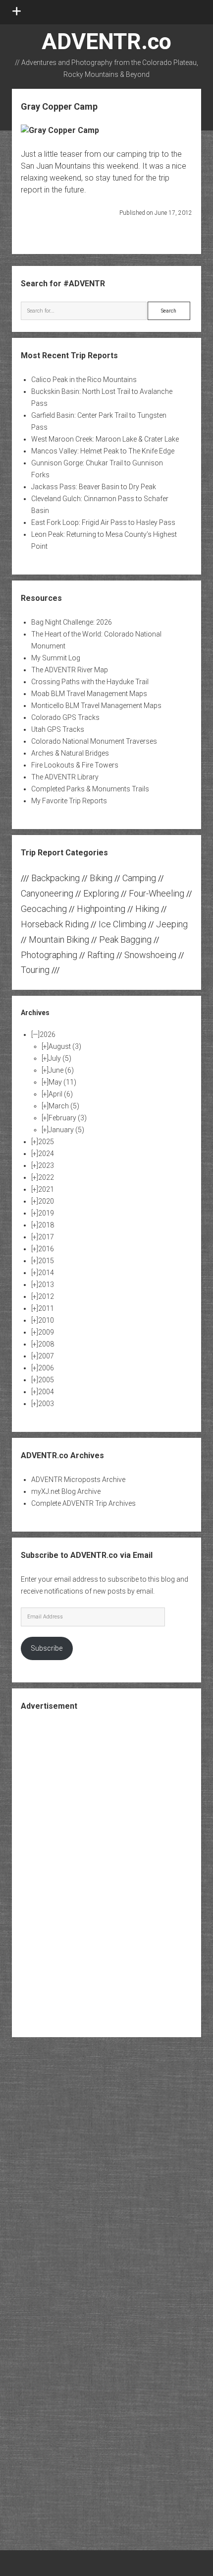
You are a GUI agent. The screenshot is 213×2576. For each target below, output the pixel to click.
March (64, 1106)
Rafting (101, 955)
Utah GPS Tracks (58, 729)
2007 (46, 1356)
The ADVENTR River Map (70, 670)
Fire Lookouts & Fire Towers (75, 765)
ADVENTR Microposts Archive (78, 1480)
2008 (46, 1344)
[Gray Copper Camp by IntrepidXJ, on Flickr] (60, 130)
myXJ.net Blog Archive (66, 1491)
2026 (48, 1034)
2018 (46, 1225)
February (68, 1118)
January (66, 1130)
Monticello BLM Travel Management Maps (96, 706)
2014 (46, 1273)
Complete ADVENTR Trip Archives (83, 1503)
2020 (46, 1201)
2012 (46, 1296)
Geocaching (44, 909)
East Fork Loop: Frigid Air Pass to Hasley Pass (103, 522)
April (61, 1094)
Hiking (147, 909)
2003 (46, 1404)
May (62, 1082)
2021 (46, 1189)
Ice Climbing (122, 924)
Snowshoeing (150, 955)
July (60, 1058)
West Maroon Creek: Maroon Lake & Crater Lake (105, 439)
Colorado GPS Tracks (65, 717)
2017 (46, 1237)
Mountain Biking (59, 939)
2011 (46, 1308)
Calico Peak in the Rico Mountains (84, 380)
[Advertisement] (106, 1873)
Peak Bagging (125, 939)
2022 (46, 1177)
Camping (139, 878)
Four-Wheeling (157, 893)
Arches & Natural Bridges (70, 753)
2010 (46, 1320)
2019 (46, 1213)
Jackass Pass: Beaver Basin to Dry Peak (94, 487)
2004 (46, 1392)
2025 (46, 1142)
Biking (101, 878)
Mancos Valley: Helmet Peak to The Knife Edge (103, 451)
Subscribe (47, 1648)
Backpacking (55, 878)
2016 (46, 1249)
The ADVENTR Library (65, 777)
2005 (46, 1380)
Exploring (101, 893)
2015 (46, 1261)
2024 (46, 1154)
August (65, 1046)
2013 (46, 1285)
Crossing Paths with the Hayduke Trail (90, 682)
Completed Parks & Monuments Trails (90, 789)
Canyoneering (47, 893)
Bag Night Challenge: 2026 (72, 622)
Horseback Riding (55, 924)
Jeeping (172, 924)
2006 (46, 1368)
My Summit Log (56, 658)
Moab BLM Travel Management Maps (89, 694)
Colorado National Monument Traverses (94, 741)
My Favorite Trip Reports (69, 801)
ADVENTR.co (106, 41)
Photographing (49, 955)
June (61, 1070)
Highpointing (101, 909)
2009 (46, 1332)
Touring (35, 970)
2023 (46, 1165)
